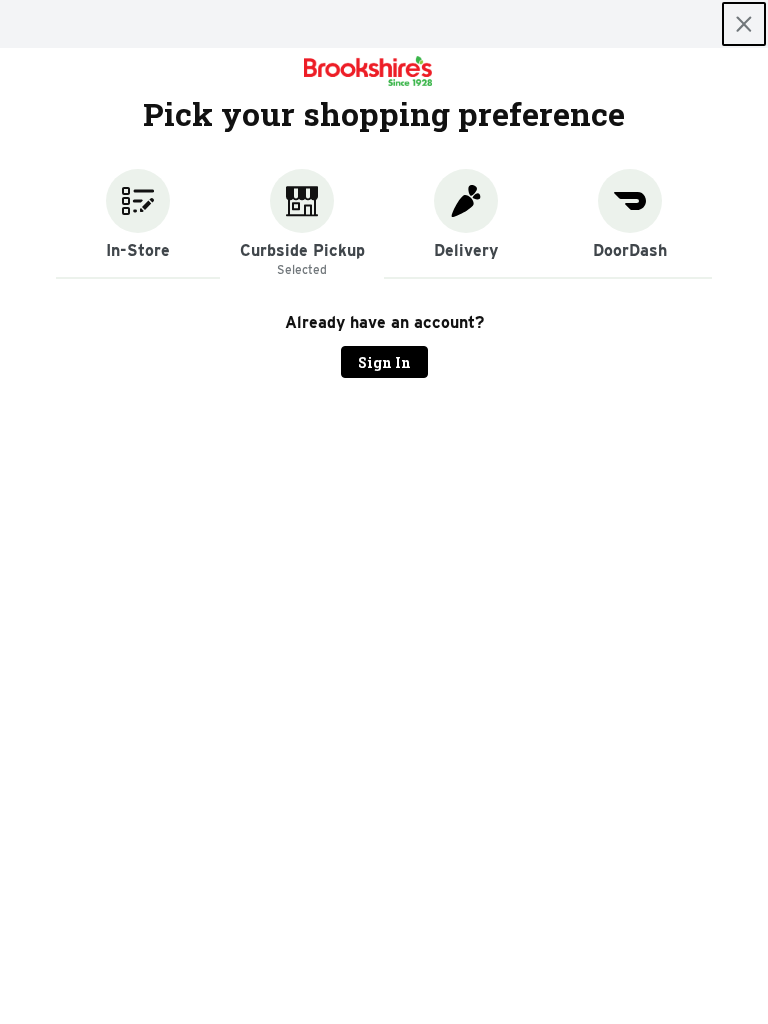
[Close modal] (744, 24)
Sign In (384, 362)
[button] (138, 224)
